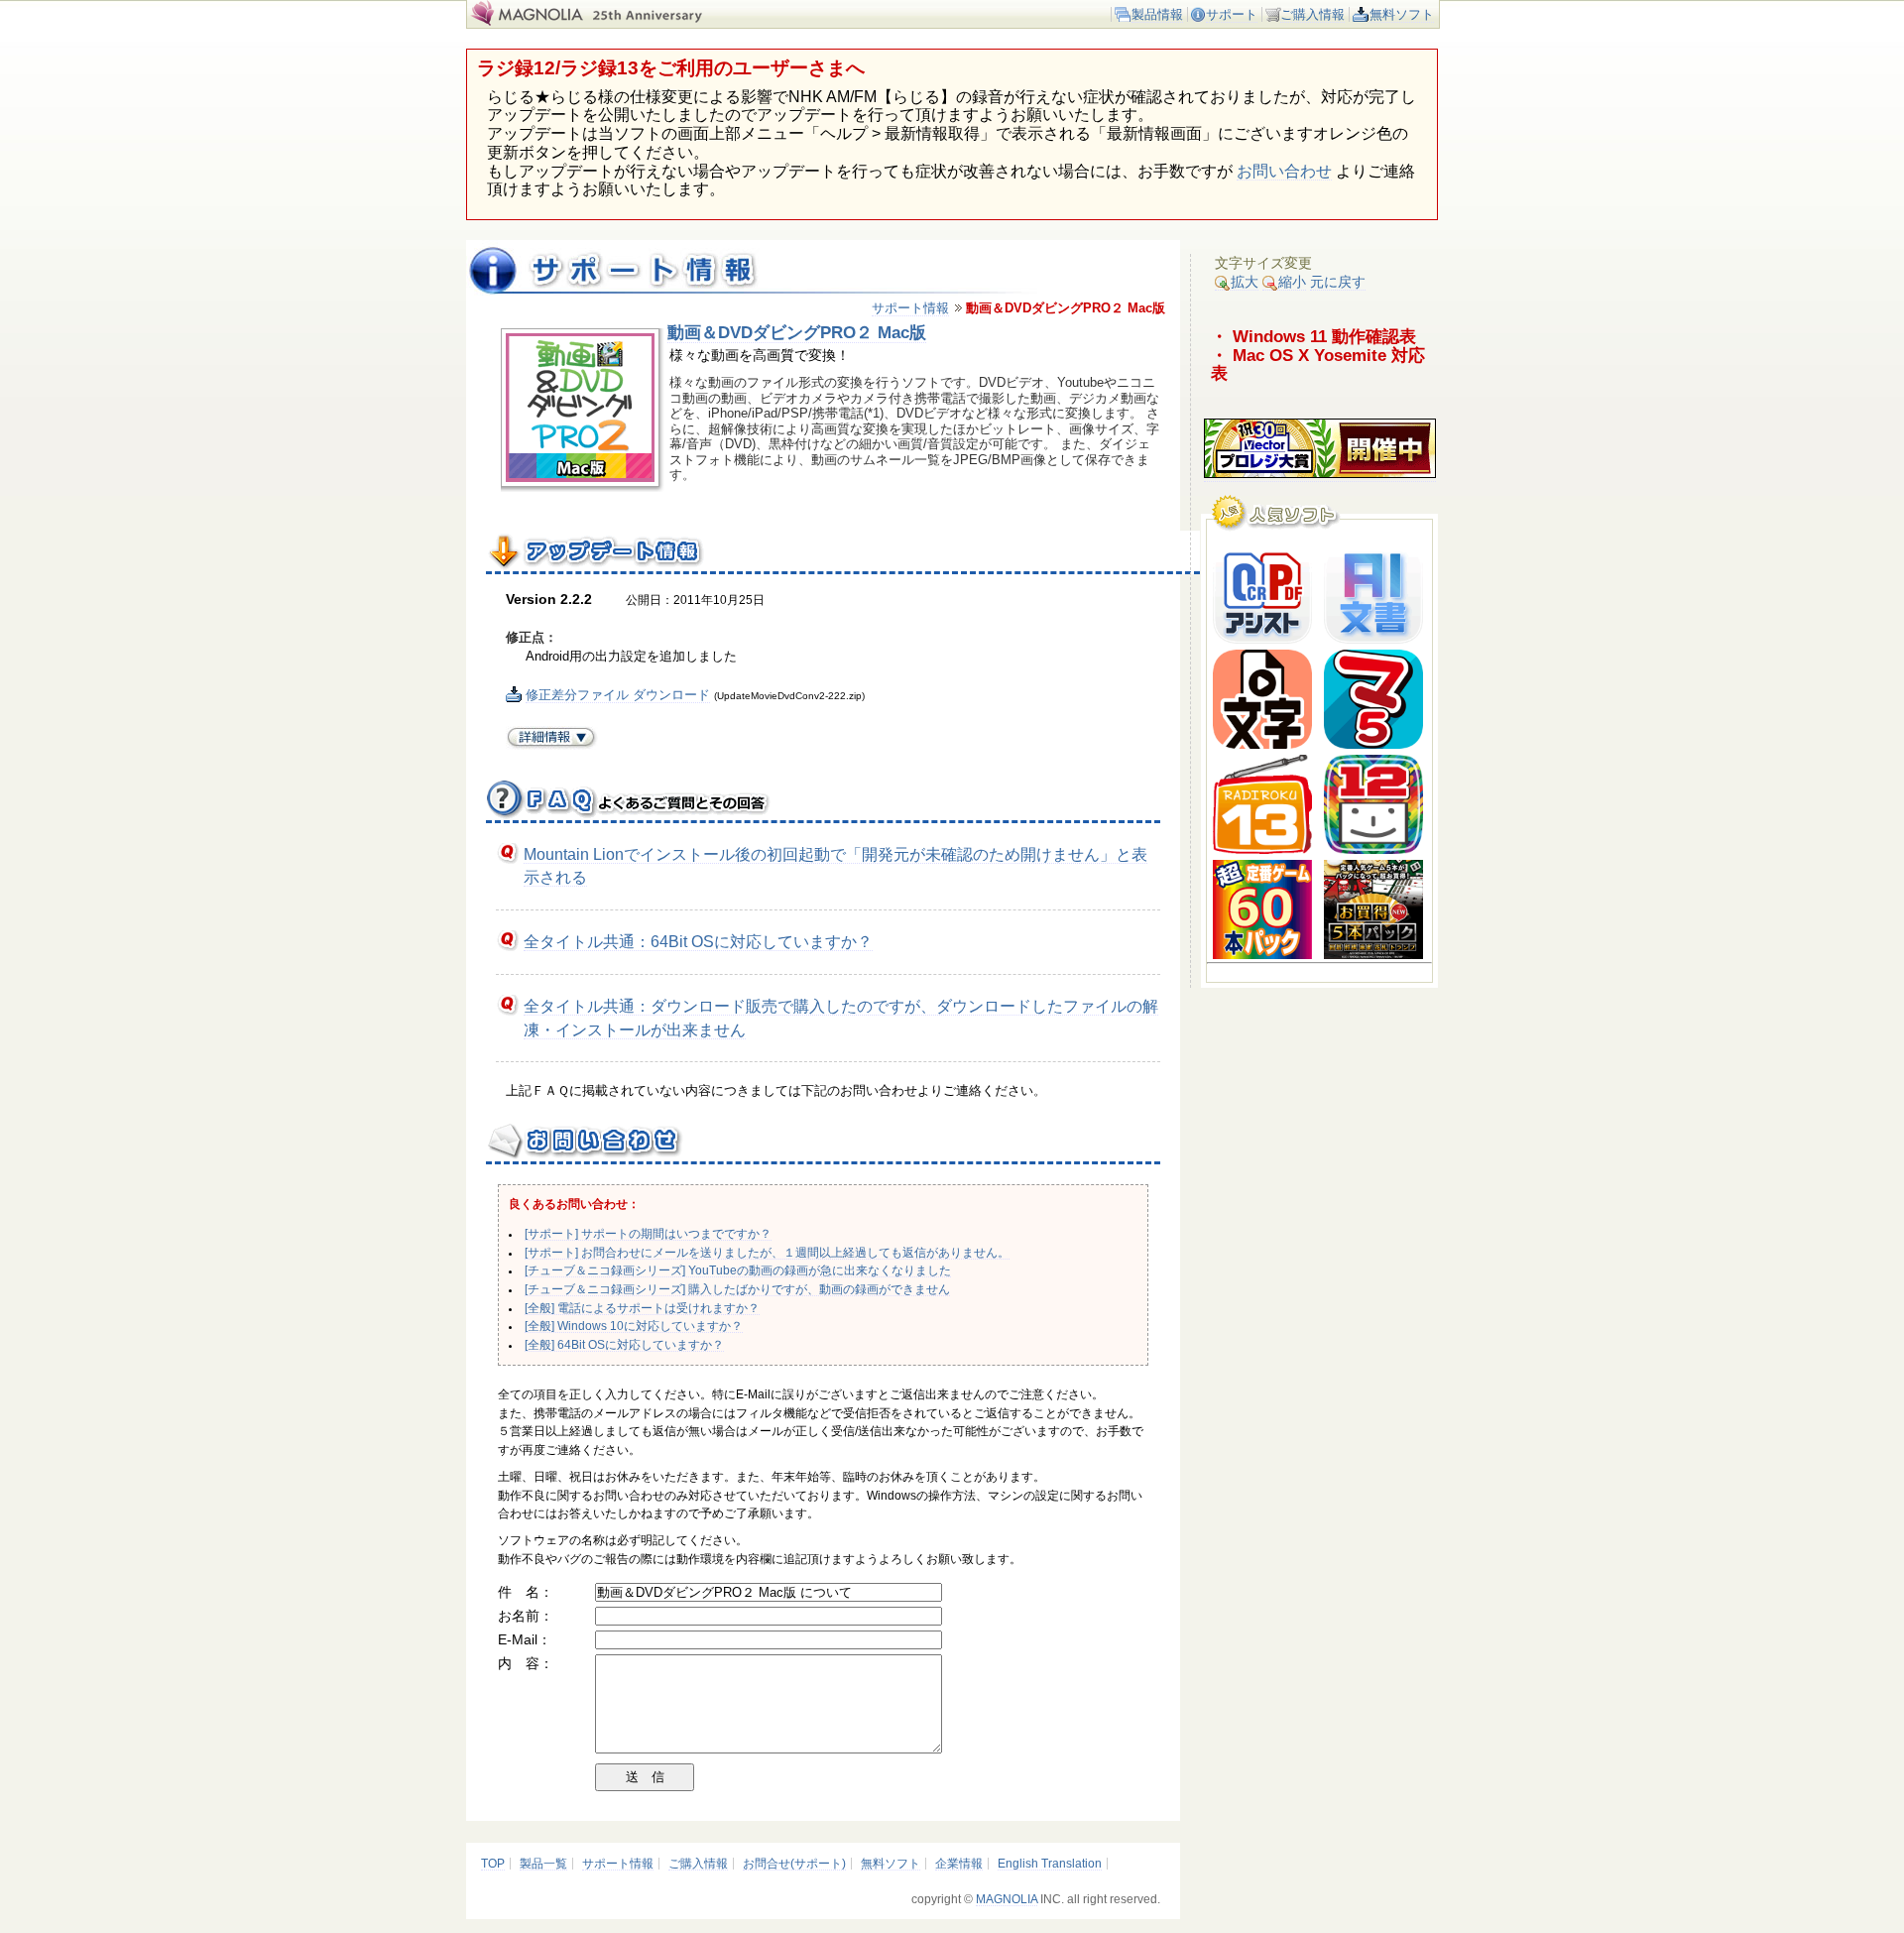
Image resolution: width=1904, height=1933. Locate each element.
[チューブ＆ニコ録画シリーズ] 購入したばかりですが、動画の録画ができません (737, 1289)
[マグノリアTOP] (525, 21)
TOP (493, 1864)
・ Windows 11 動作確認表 (1313, 336)
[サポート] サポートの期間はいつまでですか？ (648, 1234)
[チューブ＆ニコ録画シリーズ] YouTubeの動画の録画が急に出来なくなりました (738, 1270)
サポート (1232, 14)
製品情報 (1157, 14)
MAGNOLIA (1007, 1899)
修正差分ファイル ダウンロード (618, 695)
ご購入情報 (1312, 14)
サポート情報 (910, 308)
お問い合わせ (1284, 171)
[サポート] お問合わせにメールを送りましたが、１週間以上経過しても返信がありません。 (767, 1253)
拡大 (1245, 282)
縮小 (1292, 282)
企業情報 (959, 1864)
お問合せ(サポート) (794, 1864)
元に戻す (1338, 282)
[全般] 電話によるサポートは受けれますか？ (642, 1308)
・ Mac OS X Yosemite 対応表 (1318, 364)
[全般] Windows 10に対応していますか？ (634, 1326)
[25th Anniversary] (659, 21)
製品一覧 (543, 1864)
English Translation (1050, 1864)
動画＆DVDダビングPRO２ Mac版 (797, 332)
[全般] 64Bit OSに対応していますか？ (624, 1345)
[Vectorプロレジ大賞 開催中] (1320, 474)
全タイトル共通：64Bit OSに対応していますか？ (698, 942)
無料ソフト (1402, 14)
